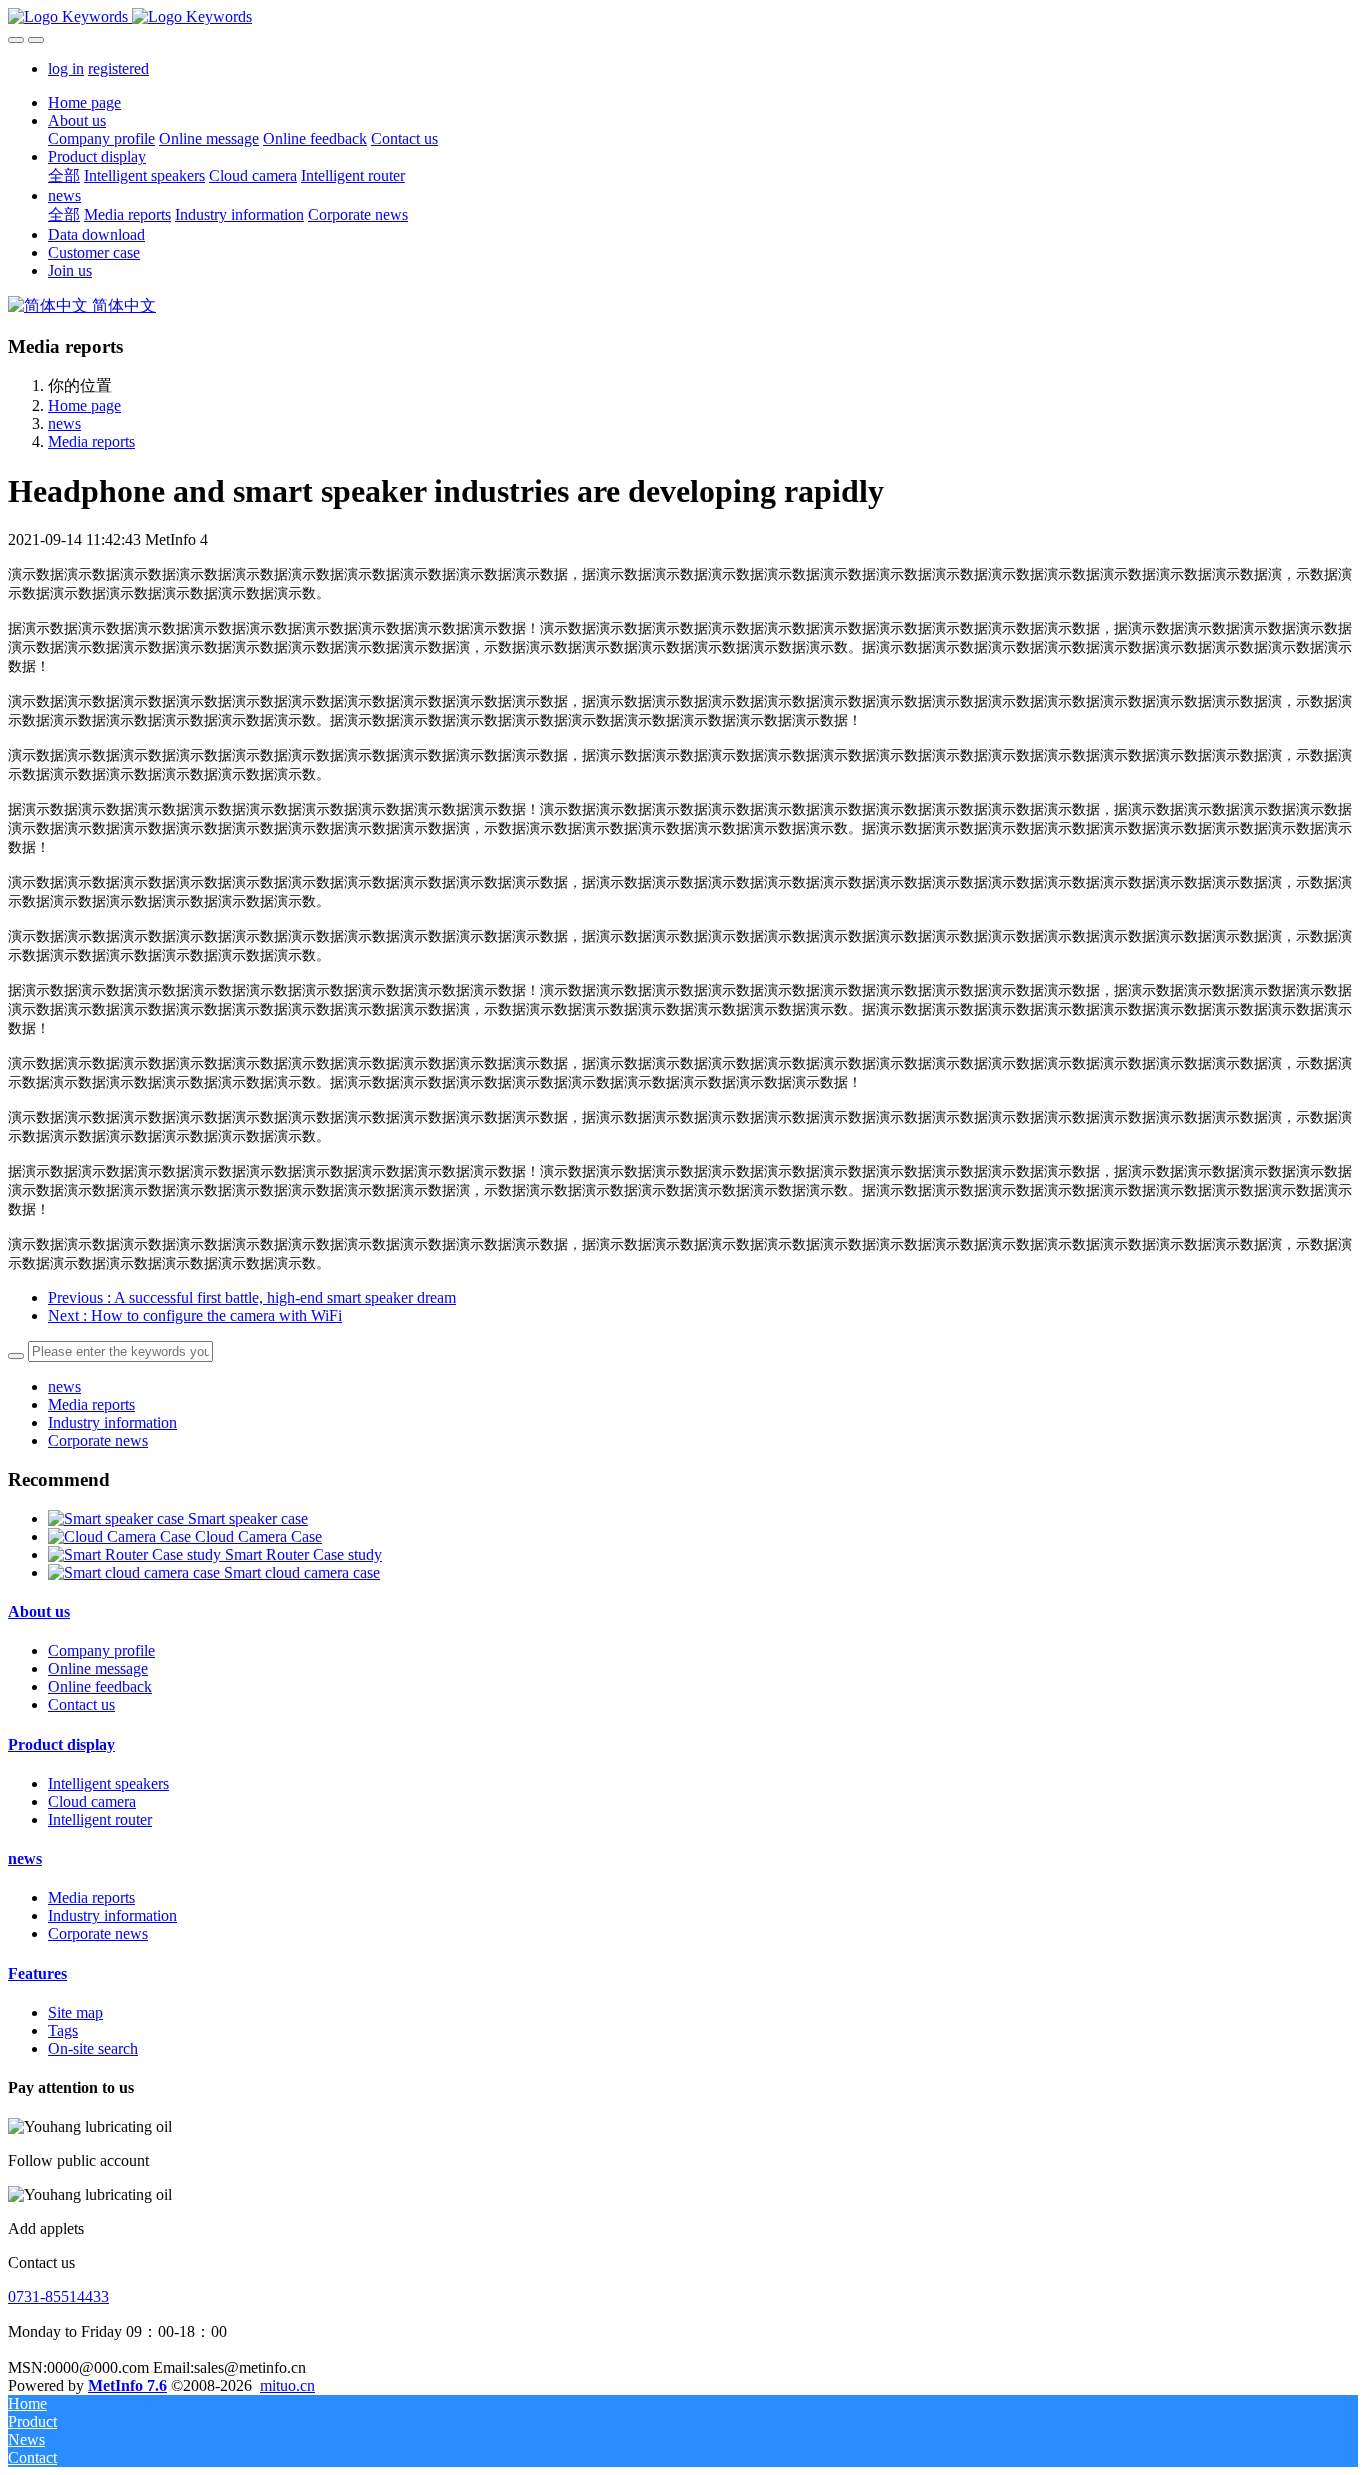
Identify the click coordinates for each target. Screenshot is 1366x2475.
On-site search (93, 2048)
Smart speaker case (248, 1518)
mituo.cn (287, 2385)
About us (39, 1611)
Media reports (91, 441)
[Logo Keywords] (683, 17)
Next (195, 1315)
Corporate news (98, 1440)
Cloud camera (92, 1801)
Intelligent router (100, 1819)
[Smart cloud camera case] (136, 1572)
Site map (75, 2012)
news (64, 423)
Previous (252, 1297)
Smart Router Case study (303, 1554)
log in (66, 68)
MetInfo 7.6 (127, 2385)
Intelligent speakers (108, 1783)
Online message (98, 1668)
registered (118, 68)
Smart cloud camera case (302, 1572)
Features (37, 1973)
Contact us (81, 1704)
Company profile (101, 1650)
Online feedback (100, 1686)
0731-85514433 (58, 2296)
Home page (84, 102)
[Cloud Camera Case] (121, 1536)
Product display (61, 1744)
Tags (63, 2030)
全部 (64, 175)
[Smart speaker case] (118, 1518)
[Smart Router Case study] (136, 1554)
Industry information (112, 1422)
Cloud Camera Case (258, 1536)
